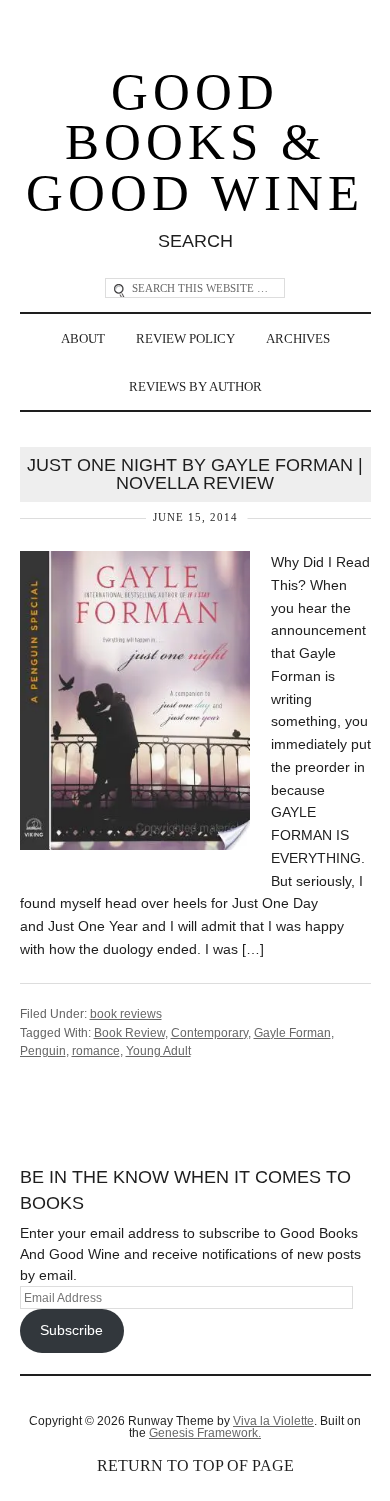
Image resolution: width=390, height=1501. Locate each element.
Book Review (129, 1033)
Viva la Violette (273, 1421)
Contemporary (209, 1033)
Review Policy (185, 338)
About (83, 338)
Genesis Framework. (205, 1433)
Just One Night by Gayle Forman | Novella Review (195, 474)
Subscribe (71, 1330)
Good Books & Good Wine (195, 143)
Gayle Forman (292, 1033)
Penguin (43, 1051)
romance (96, 1051)
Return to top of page (195, 1465)
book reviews (126, 1014)
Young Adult (158, 1051)
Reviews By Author (195, 386)
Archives (298, 338)
